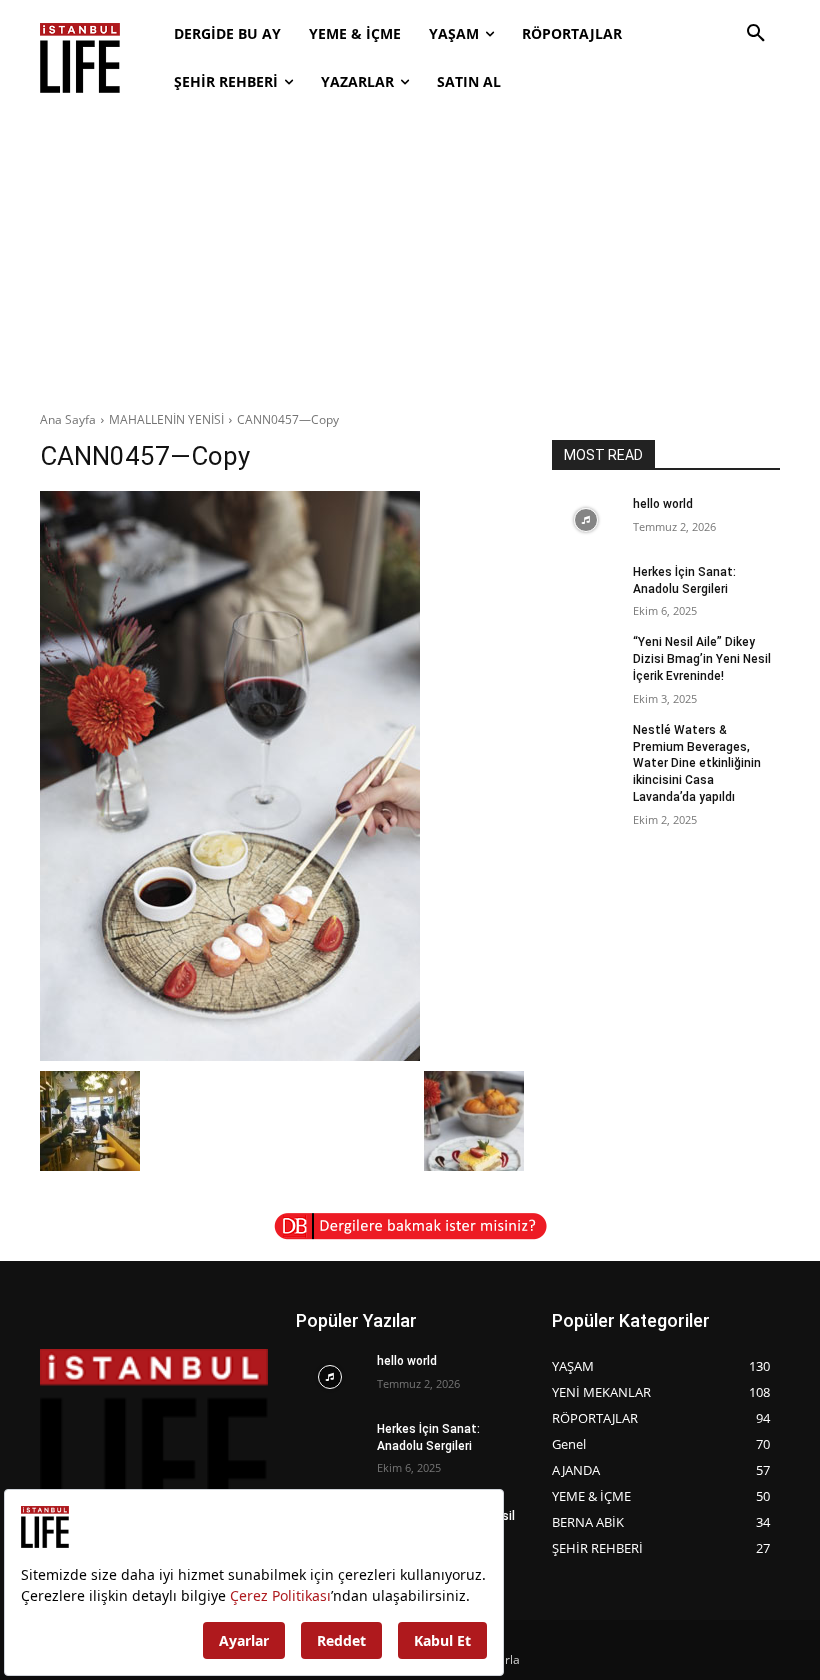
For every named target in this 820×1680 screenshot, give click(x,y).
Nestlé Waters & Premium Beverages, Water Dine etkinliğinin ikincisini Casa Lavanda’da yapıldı (697, 763)
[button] (756, 34)
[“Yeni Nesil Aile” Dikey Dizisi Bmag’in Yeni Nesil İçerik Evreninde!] (586, 658)
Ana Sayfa (68, 419)
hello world (663, 504)
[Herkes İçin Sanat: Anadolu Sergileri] (586, 588)
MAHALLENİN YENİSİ (166, 419)
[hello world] (586, 520)
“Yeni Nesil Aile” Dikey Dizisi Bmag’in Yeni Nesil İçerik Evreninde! (702, 659)
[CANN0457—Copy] (282, 776)
